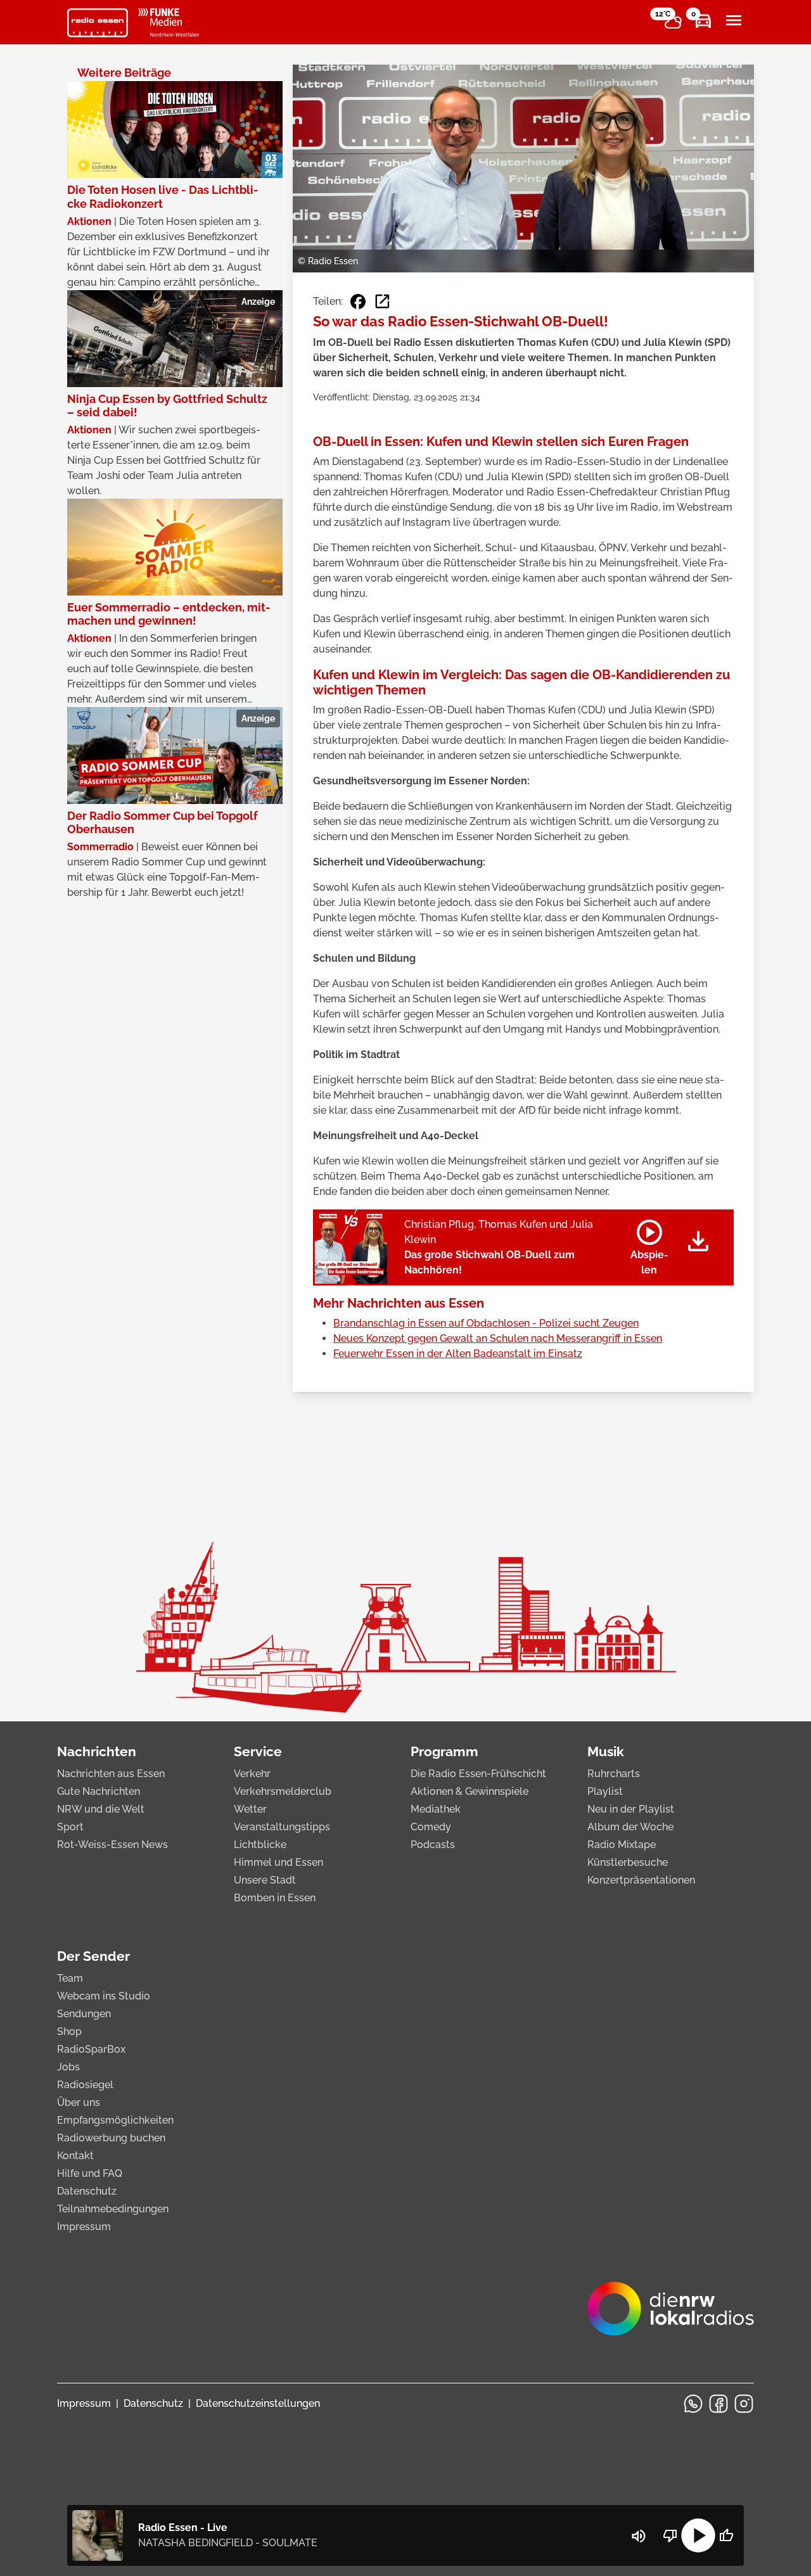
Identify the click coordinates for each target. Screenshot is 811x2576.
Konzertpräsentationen (641, 1880)
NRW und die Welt (101, 1809)
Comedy (431, 1827)
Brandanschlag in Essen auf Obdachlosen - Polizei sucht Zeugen (486, 1323)
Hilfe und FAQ (90, 2173)
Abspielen (649, 1245)
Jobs (68, 2067)
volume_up (639, 2536)
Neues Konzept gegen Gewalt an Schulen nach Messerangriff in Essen (498, 1338)
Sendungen (84, 2014)
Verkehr (252, 1774)
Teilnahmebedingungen (113, 2209)
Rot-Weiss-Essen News (112, 1845)
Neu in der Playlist (631, 1809)
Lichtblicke (260, 1845)
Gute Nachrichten (99, 1791)
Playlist (605, 1791)
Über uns (79, 2102)
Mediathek (436, 1809)
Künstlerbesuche (628, 1862)
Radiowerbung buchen (111, 2138)
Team (70, 1978)
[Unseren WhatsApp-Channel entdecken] (693, 2404)
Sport (70, 1827)
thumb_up (726, 2535)
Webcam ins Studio (104, 1996)
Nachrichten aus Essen (111, 1774)
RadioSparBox (91, 2049)
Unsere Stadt (265, 1880)
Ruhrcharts (614, 1774)
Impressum (84, 2227)
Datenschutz (87, 2191)
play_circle (698, 2535)
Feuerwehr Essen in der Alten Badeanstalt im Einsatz (458, 1354)
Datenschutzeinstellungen (258, 2403)
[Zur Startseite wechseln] (98, 23)
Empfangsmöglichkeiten (115, 2120)
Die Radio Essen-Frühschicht (478, 1774)
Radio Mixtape (622, 1845)
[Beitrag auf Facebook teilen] (358, 302)
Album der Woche (630, 1827)
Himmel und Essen (278, 1862)
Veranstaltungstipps (282, 1827)
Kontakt (75, 2156)
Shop (69, 2031)
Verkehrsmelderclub (283, 1791)
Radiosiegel (85, 2085)
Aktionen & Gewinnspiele (469, 1791)
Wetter (250, 1809)
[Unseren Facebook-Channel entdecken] (718, 2404)
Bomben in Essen (275, 1898)
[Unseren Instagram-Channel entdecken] (744, 2404)
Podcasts (433, 1845)
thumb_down (670, 2535)
